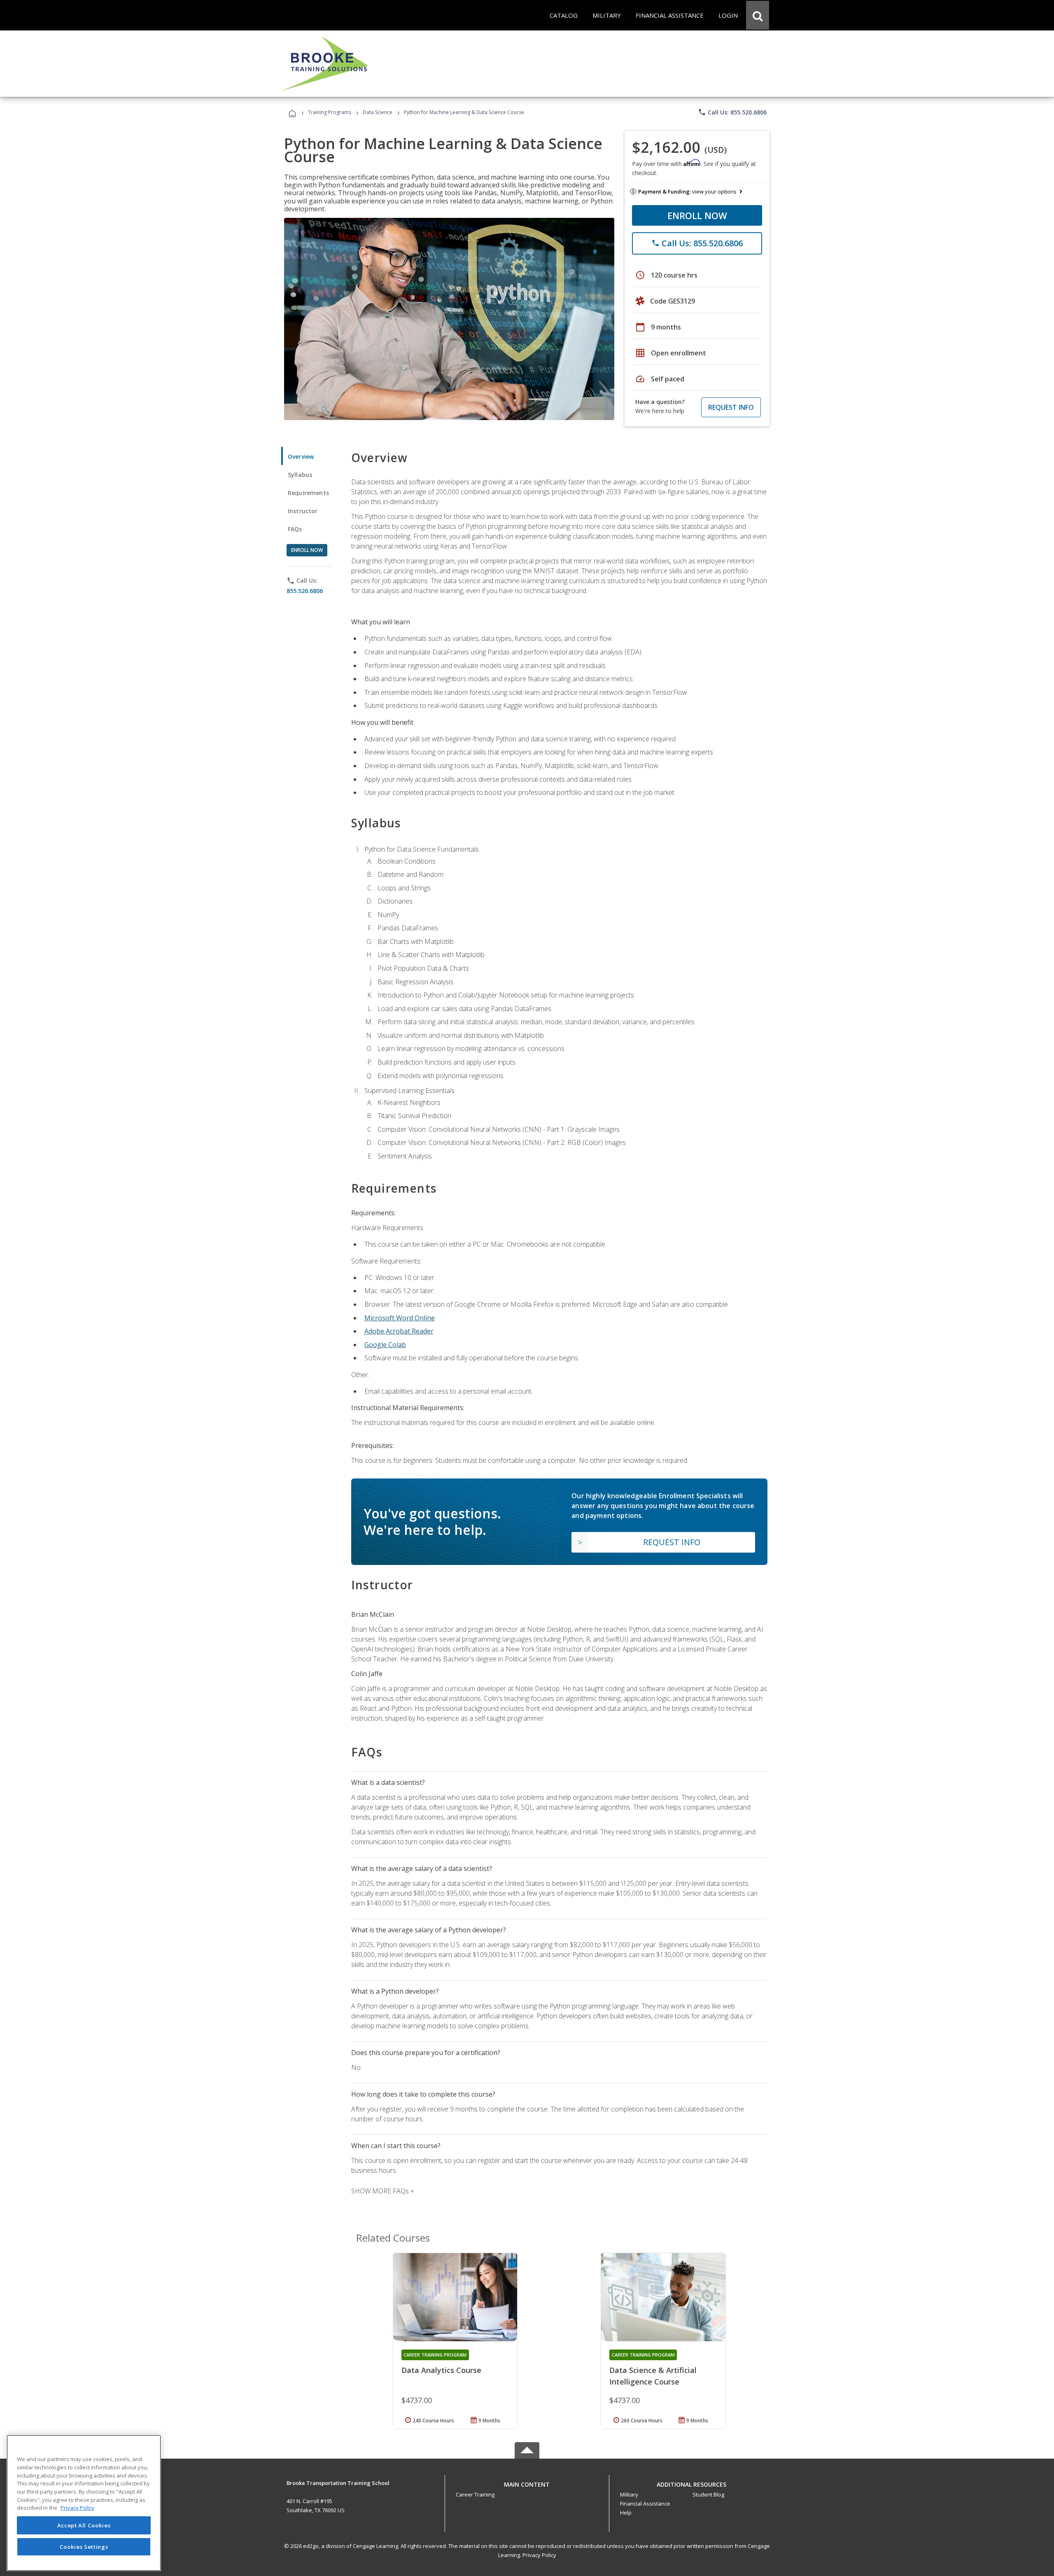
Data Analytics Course (441, 2370)
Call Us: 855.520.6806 (732, 112)
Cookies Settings (84, 2546)
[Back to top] (527, 2482)
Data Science (378, 112)
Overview (301, 457)
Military (629, 2494)
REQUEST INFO (731, 407)
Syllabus (300, 475)
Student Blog (708, 2494)
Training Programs (330, 112)
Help (626, 2513)
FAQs (295, 529)
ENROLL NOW (697, 215)
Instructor (303, 511)
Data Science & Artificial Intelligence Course (653, 2376)
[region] (84, 2503)
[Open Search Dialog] (758, 15)
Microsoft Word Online (400, 1318)
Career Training (475, 2494)
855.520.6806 (305, 591)
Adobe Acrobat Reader (399, 1331)
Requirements (308, 493)
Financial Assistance (645, 2504)
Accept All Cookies (84, 2525)
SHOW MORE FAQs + (383, 2191)
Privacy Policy (539, 2555)
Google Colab (385, 1345)
